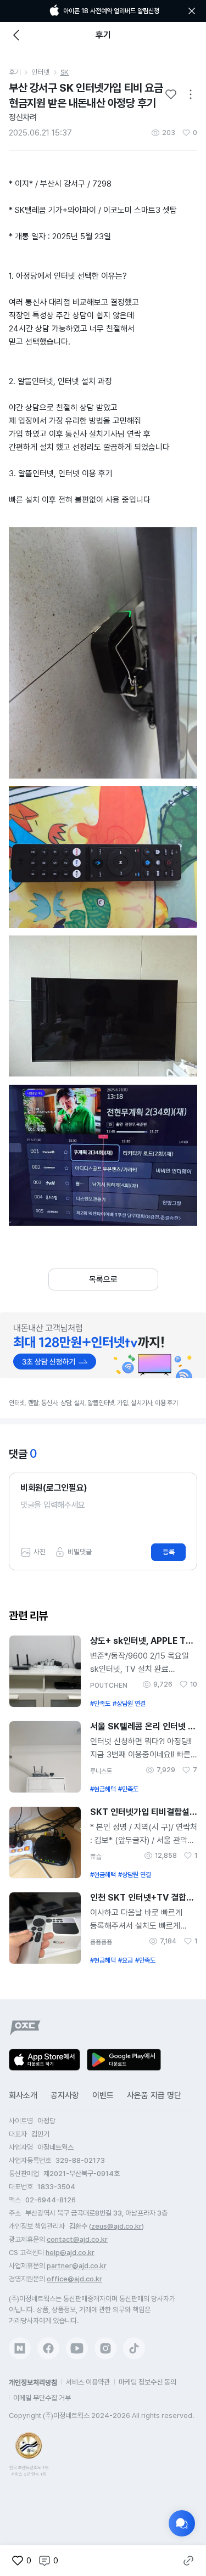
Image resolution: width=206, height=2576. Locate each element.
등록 (169, 1552)
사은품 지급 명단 (154, 2095)
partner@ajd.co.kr (77, 2266)
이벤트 (103, 2095)
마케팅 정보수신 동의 (147, 2382)
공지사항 (65, 2095)
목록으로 (103, 1279)
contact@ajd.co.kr (77, 2239)
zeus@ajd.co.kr (116, 2226)
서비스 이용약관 (88, 2382)
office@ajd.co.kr (74, 2279)
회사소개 (23, 2095)
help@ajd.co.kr (70, 2253)
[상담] (182, 2523)
